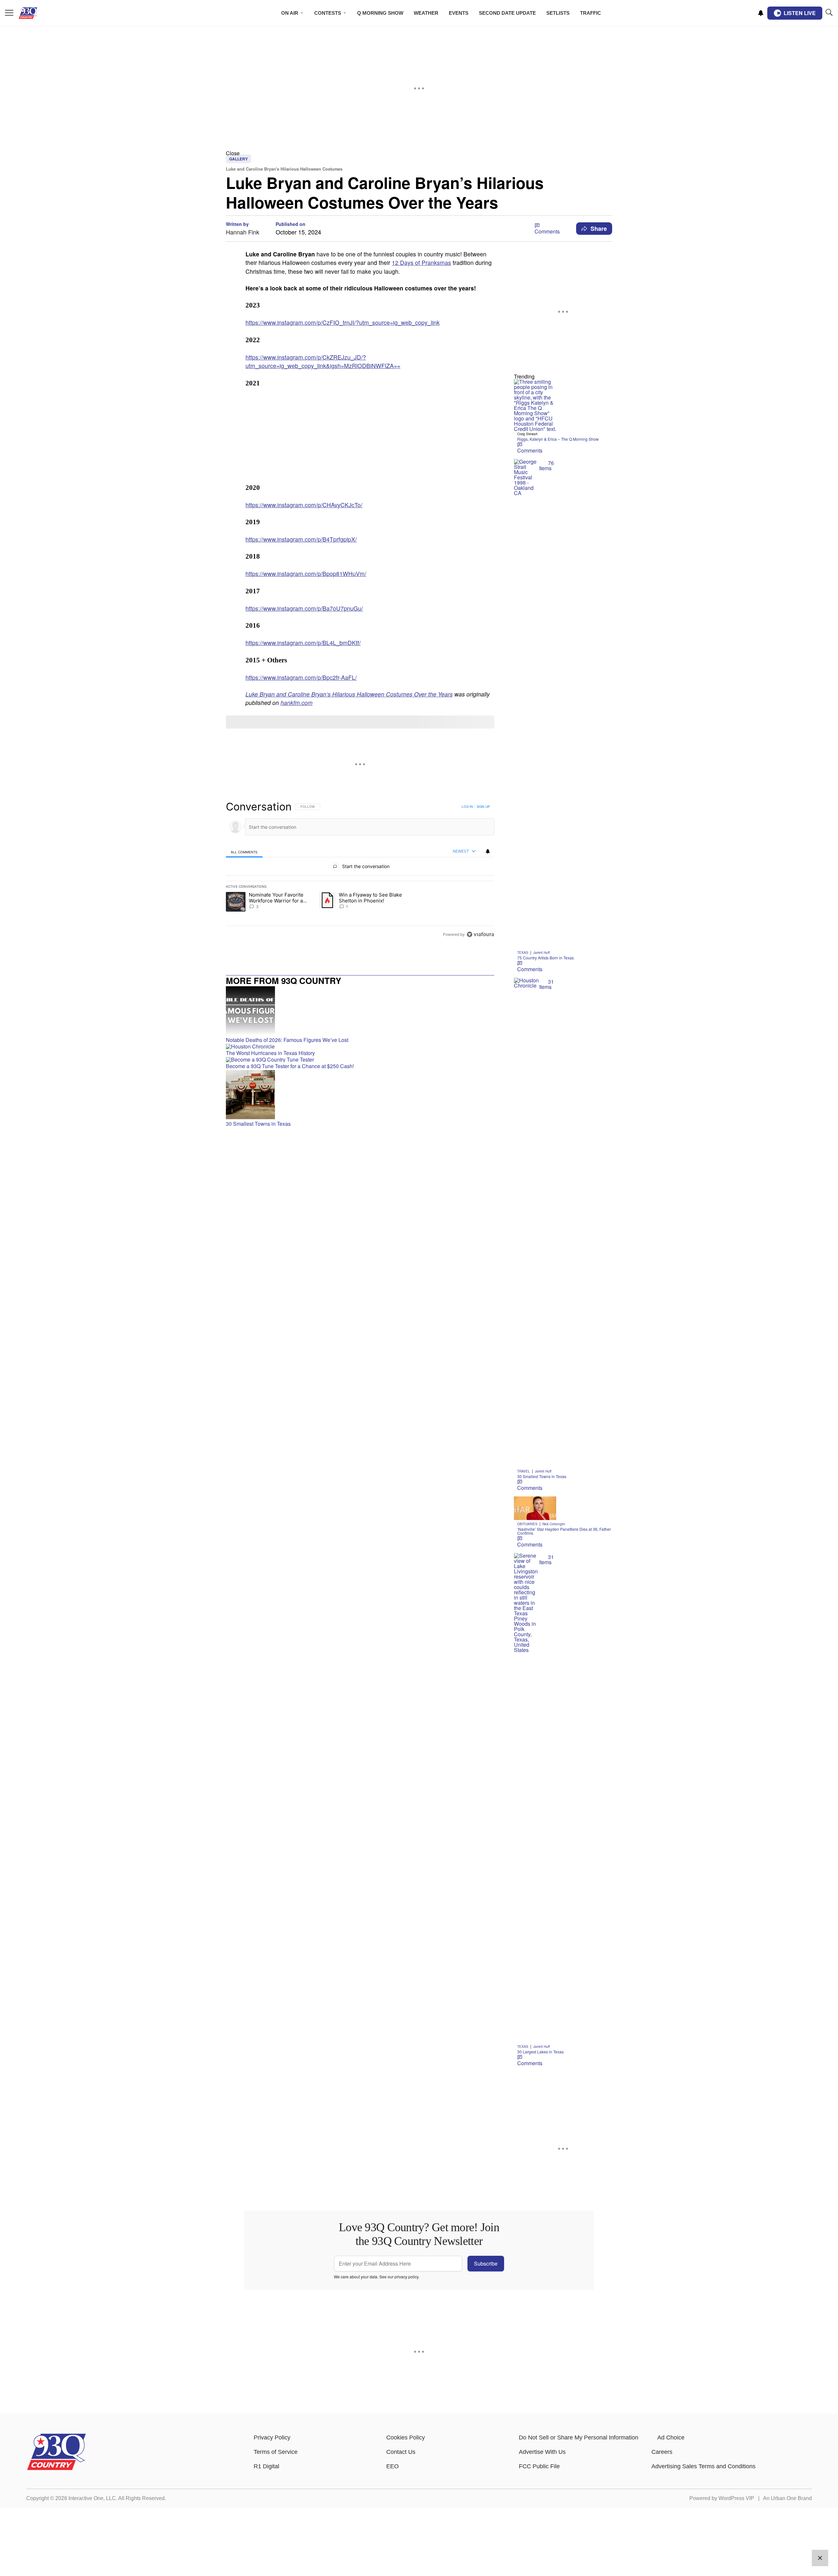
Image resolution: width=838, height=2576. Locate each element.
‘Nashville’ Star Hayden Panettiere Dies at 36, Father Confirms (564, 1531)
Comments (547, 231)
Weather (426, 13)
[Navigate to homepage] (37, 13)
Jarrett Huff (541, 953)
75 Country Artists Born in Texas (546, 958)
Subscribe (486, 2263)
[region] (360, 870)
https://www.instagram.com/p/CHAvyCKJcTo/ (304, 505)
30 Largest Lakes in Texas (540, 2052)
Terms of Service (276, 2452)
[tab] (244, 852)
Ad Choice (671, 2437)
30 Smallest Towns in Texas (542, 1476)
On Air (290, 13)
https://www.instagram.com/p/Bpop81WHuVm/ (306, 574)
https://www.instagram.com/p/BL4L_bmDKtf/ (303, 643)
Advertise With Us (542, 2452)
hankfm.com (297, 703)
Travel (524, 1471)
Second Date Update (507, 13)
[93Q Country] (56, 2468)
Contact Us (401, 2452)
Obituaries (527, 1524)
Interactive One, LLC (92, 2498)
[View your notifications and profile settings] (761, 13)
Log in (467, 806)
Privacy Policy (272, 2437)
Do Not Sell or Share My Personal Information (579, 2437)
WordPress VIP (736, 2498)
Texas (523, 953)
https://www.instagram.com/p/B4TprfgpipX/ (301, 539)
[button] (419, 153)
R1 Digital (266, 2466)
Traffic (591, 13)
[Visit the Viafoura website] (480, 934)
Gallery (238, 159)
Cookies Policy (406, 2437)
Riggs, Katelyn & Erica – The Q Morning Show (558, 439)
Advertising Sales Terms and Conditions (703, 2466)
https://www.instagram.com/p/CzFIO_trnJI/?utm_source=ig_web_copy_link (343, 322)
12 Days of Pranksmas (421, 262)
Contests (328, 13)
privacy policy (406, 2277)
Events (459, 13)
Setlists (558, 13)
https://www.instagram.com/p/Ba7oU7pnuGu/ (304, 608)
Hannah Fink (243, 232)
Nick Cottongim (554, 1524)
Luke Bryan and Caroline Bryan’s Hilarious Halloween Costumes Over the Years (349, 694)
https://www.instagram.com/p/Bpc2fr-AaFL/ (301, 677)
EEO (392, 2466)
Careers (662, 2452)
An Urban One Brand (787, 2498)
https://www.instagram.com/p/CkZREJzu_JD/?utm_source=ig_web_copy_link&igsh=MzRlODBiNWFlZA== (323, 361)
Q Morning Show (380, 13)
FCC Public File (539, 2466)
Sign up (483, 806)
